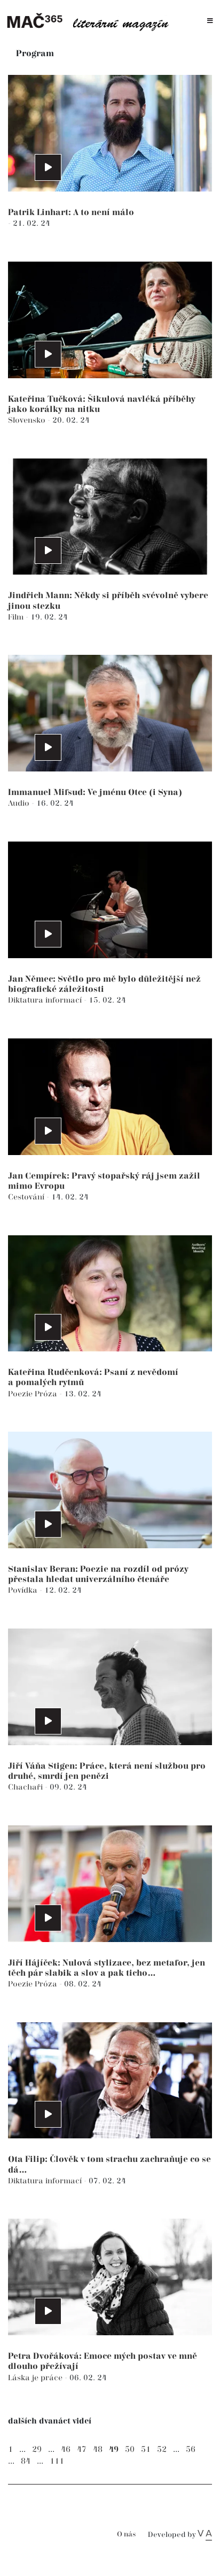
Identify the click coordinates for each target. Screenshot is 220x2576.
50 (130, 2449)
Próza (47, 1394)
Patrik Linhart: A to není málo (71, 213)
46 (66, 2449)
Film (17, 617)
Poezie (21, 1394)
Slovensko (28, 420)
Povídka (24, 1590)
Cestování (27, 1197)
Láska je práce (36, 2378)
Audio (20, 803)
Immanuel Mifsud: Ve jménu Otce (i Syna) (95, 793)
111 (57, 2461)
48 (98, 2449)
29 (37, 2449)
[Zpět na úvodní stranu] (91, 21)
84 (26, 2461)
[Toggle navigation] (210, 21)
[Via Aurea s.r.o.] (205, 2535)
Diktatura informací (46, 1000)
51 (146, 2449)
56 (191, 2449)
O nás (126, 2535)
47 (82, 2449)
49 (114, 2449)
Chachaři (26, 1787)
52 (162, 2449)
